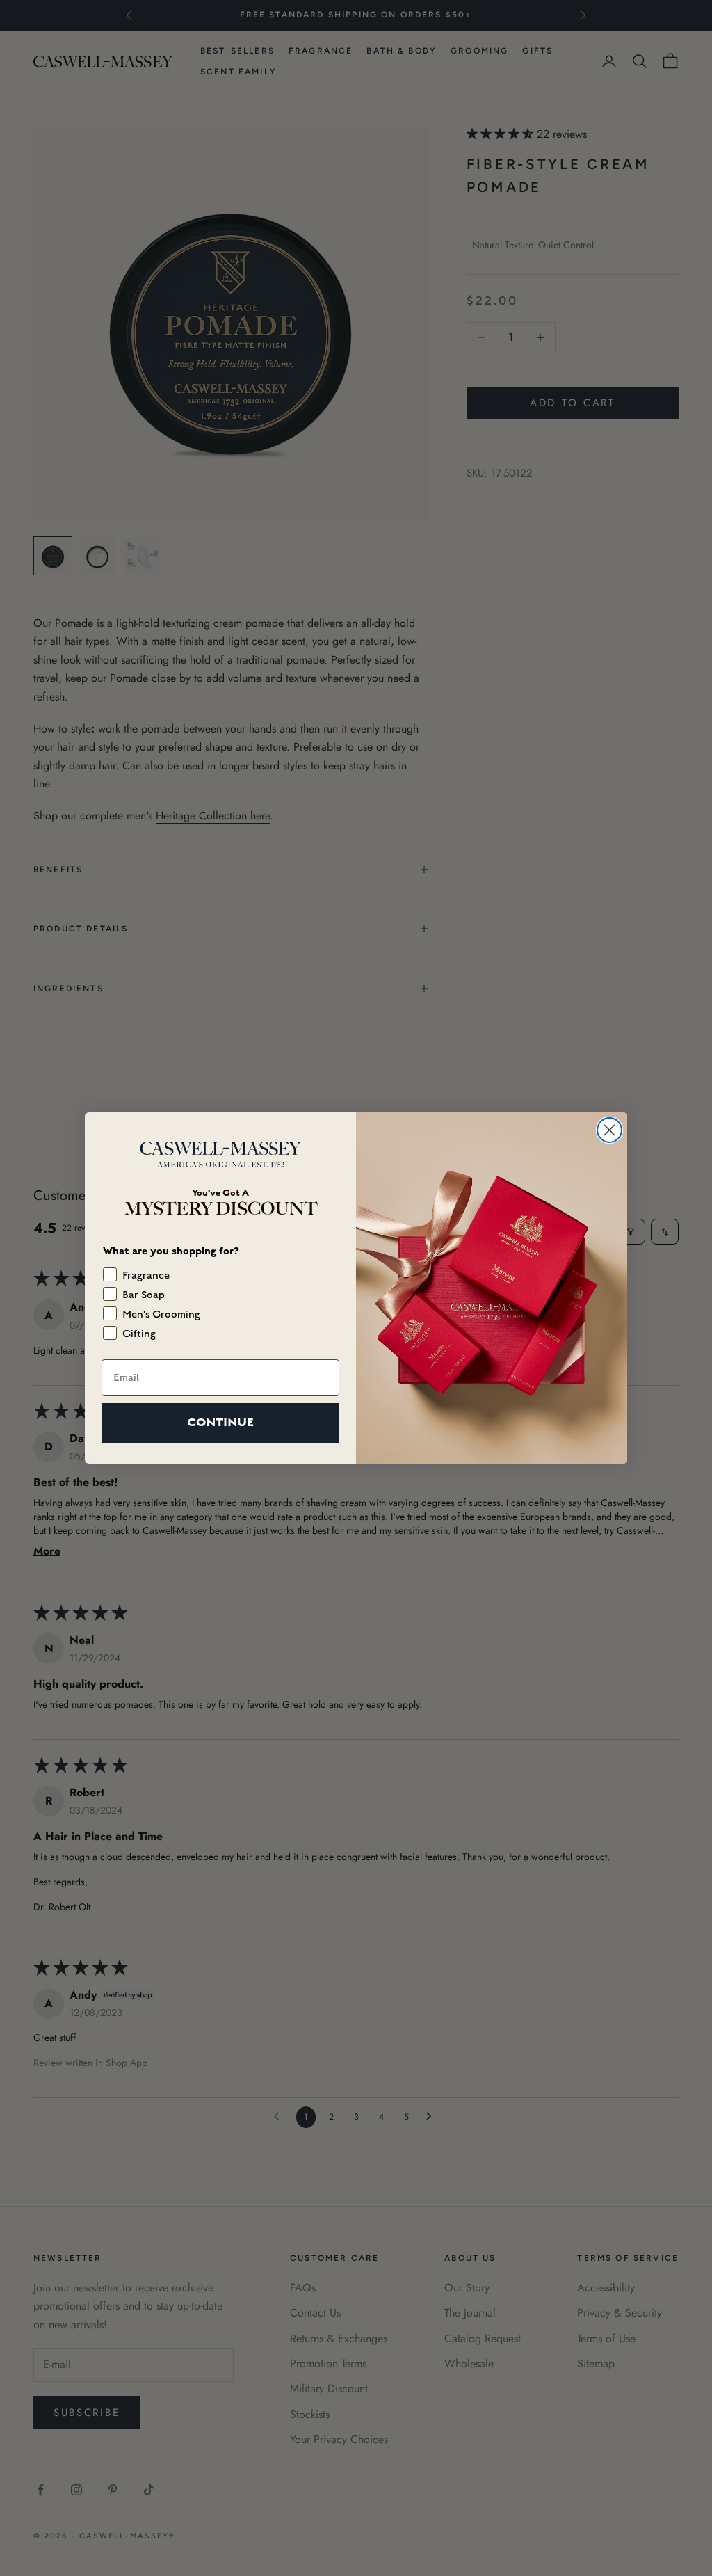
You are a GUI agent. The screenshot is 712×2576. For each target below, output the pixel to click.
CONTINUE (220, 1422)
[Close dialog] (609, 1130)
